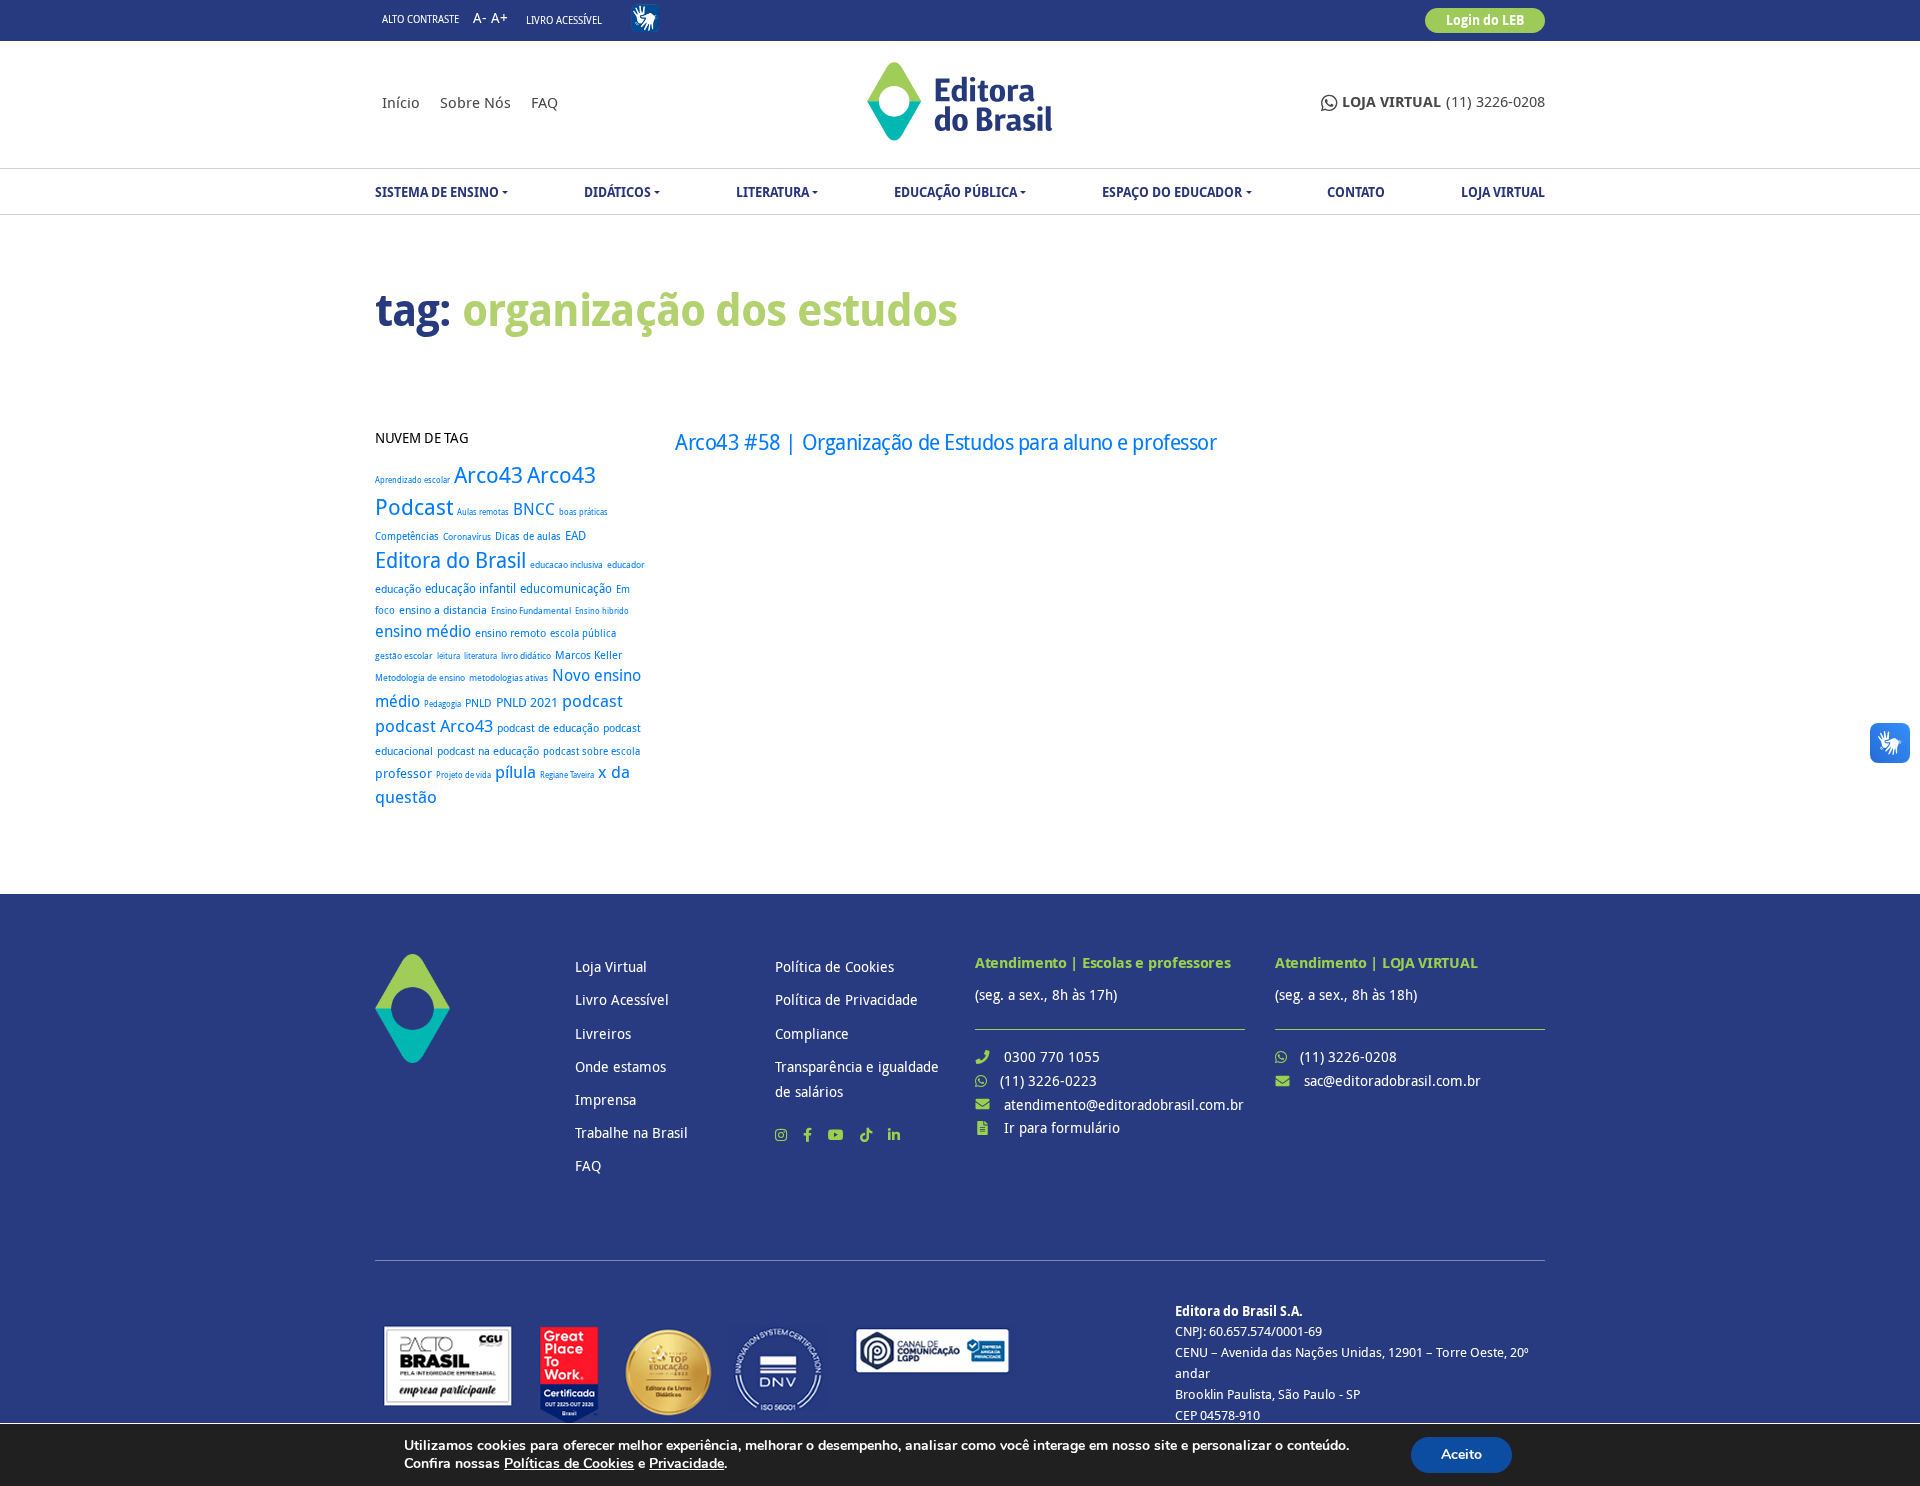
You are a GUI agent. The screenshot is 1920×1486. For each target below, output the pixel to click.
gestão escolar (404, 655)
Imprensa (605, 1099)
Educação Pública (955, 192)
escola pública (583, 633)
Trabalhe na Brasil (631, 1132)
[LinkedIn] (894, 1134)
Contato (1356, 192)
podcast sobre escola (591, 751)
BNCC (534, 509)
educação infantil (470, 588)
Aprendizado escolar (412, 480)
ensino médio (423, 631)
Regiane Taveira (567, 774)
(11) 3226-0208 (1443, 101)
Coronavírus (467, 536)
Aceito (1461, 1454)
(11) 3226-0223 (1048, 1080)
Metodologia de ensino (420, 677)
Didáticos (617, 192)
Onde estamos (620, 1066)
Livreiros (603, 1033)
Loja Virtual (1503, 192)
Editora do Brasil (450, 560)
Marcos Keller (588, 655)
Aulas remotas (483, 512)
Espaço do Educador (1172, 192)
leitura (448, 656)
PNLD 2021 (527, 702)
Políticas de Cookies (569, 1463)
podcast (592, 700)
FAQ (544, 102)
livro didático (526, 656)
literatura (480, 655)
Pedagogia (442, 703)
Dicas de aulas (528, 536)
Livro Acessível (564, 20)
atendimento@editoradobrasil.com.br (1124, 1104)
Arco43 (488, 474)
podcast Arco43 (434, 725)
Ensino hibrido (602, 610)
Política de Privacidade (846, 999)
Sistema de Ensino (437, 192)
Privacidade (686, 1463)
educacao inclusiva (566, 565)
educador (626, 565)
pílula (515, 772)
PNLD (478, 702)
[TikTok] (868, 1134)
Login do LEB (1485, 20)
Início (401, 102)
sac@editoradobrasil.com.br (1392, 1080)
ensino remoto (510, 632)
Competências (407, 536)
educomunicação (566, 588)
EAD (575, 535)
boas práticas (583, 511)
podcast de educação (548, 728)
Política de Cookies (834, 966)
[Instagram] (783, 1134)
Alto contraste (420, 19)
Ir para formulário (1062, 1127)
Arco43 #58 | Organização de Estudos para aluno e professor (946, 442)
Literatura (772, 192)
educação (398, 588)
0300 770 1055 (1052, 1056)
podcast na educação (488, 751)
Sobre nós (475, 102)
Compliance (812, 1033)
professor (403, 773)
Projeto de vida (463, 775)
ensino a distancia (443, 609)
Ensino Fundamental (531, 611)
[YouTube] (838, 1134)
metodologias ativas (508, 678)
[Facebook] (809, 1134)
